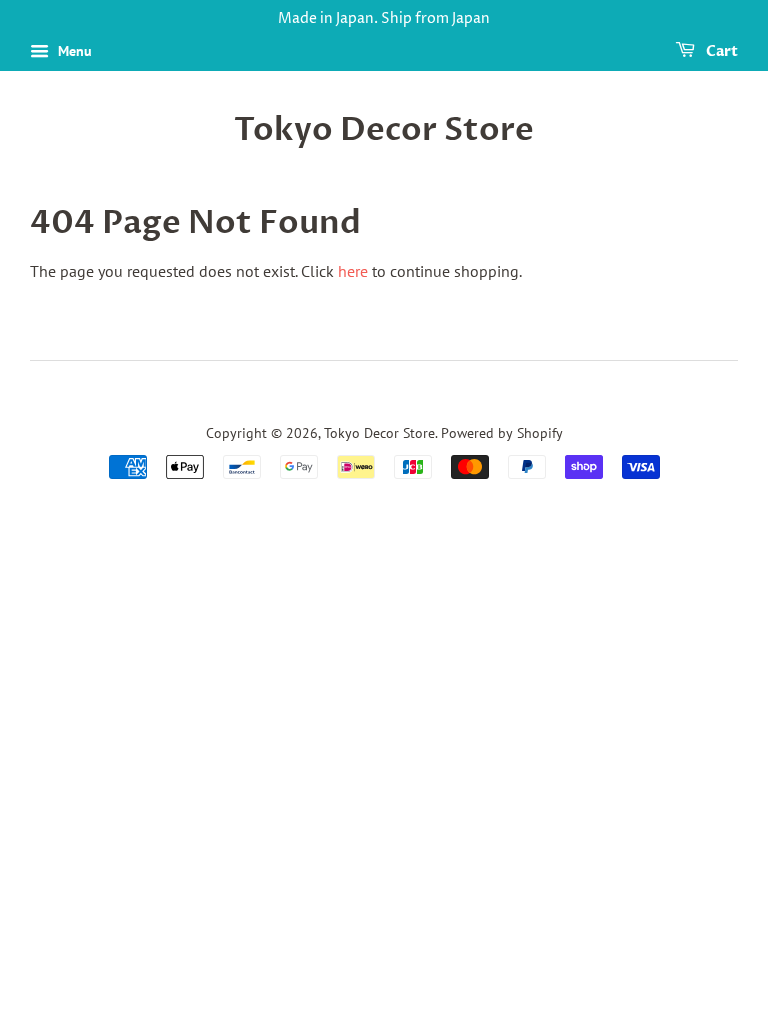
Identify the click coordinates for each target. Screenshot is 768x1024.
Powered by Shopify (502, 433)
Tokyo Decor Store (384, 130)
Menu (73, 51)
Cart (720, 51)
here (353, 271)
